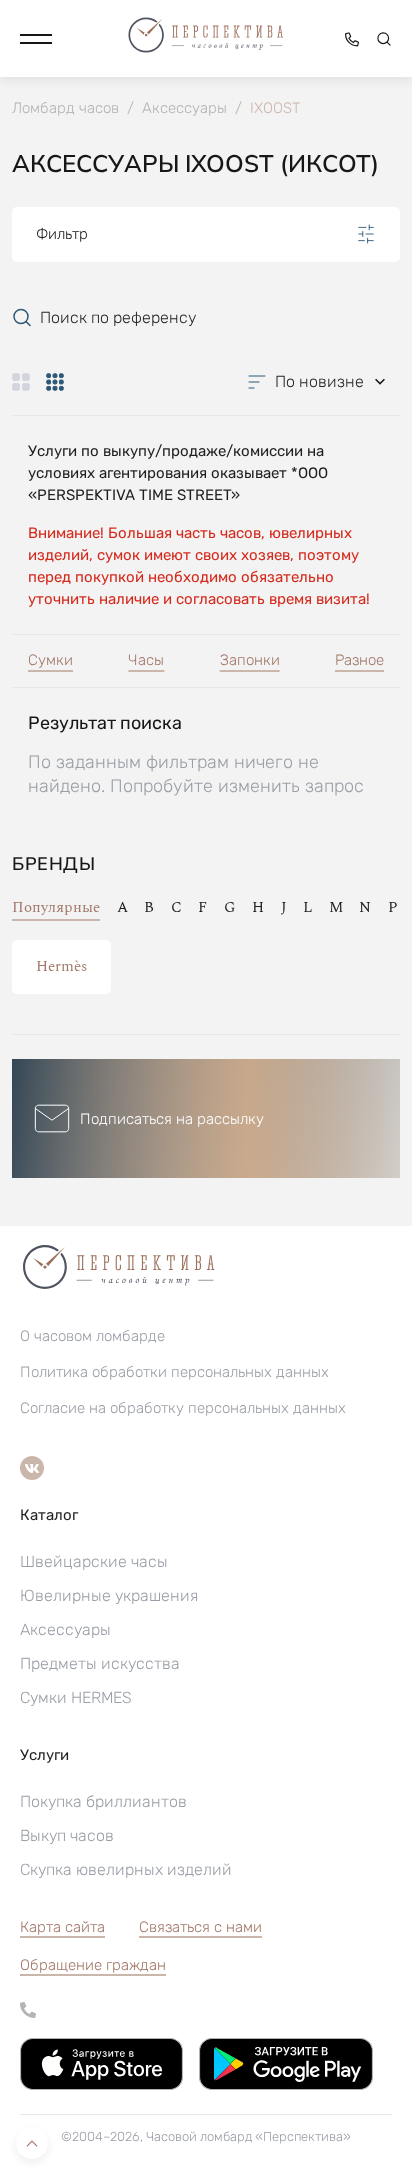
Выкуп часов (67, 1835)
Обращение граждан (93, 1965)
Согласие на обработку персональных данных (183, 1408)
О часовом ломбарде (92, 1336)
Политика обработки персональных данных (174, 1372)
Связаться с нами (200, 1927)
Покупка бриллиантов (103, 1801)
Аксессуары (65, 1629)
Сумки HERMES (76, 1697)
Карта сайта (62, 1927)
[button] (36, 39)
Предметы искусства (100, 1663)
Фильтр (62, 234)
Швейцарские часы (94, 1561)
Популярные (56, 907)
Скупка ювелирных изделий (126, 1869)
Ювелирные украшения (109, 1595)
